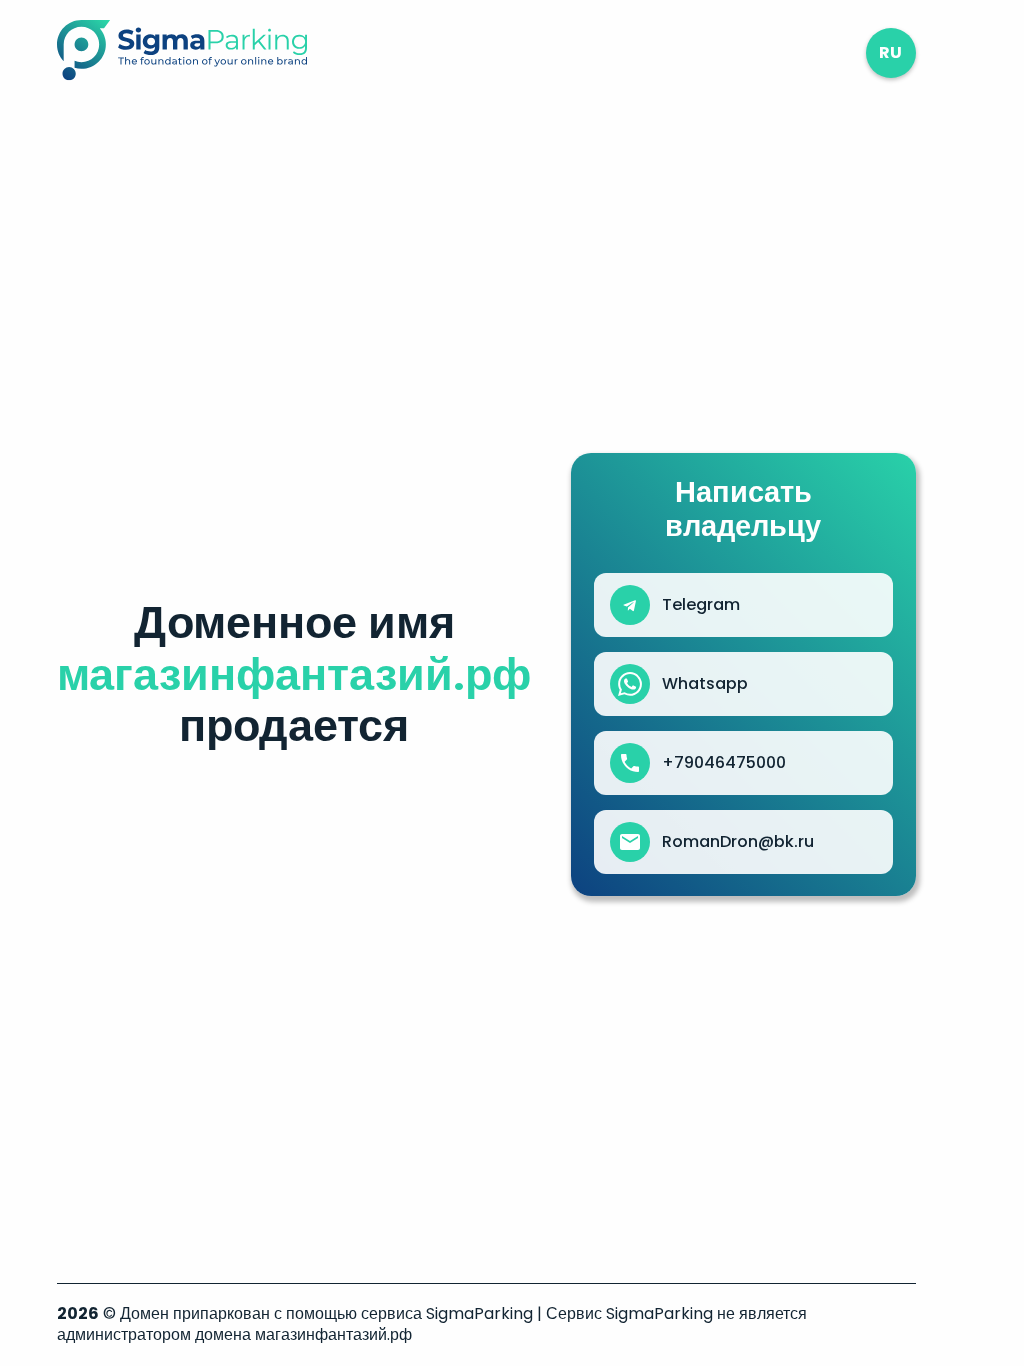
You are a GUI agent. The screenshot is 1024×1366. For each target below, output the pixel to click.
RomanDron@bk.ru (738, 842)
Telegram (701, 605)
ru (890, 52)
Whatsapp (705, 684)
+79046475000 (724, 763)
